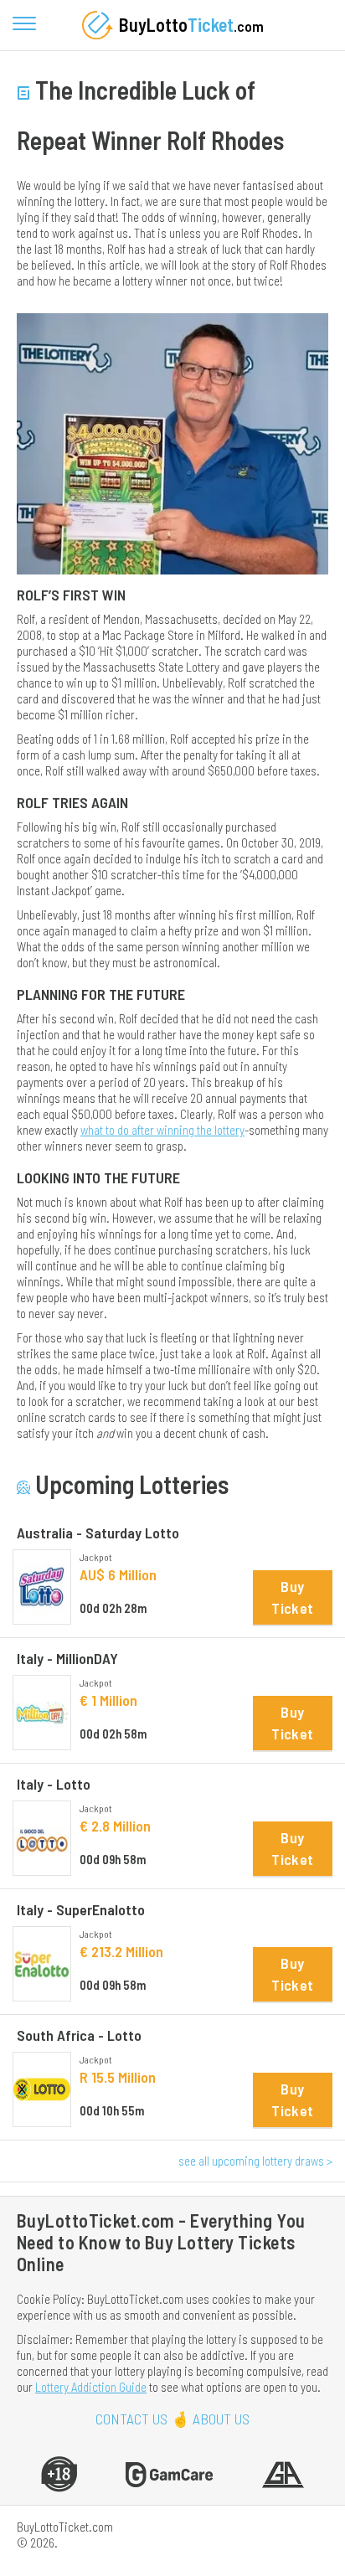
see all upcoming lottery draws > (255, 2161)
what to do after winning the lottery (162, 1130)
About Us (221, 2419)
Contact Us (131, 2419)
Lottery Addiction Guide (91, 2387)
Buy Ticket (292, 1597)
